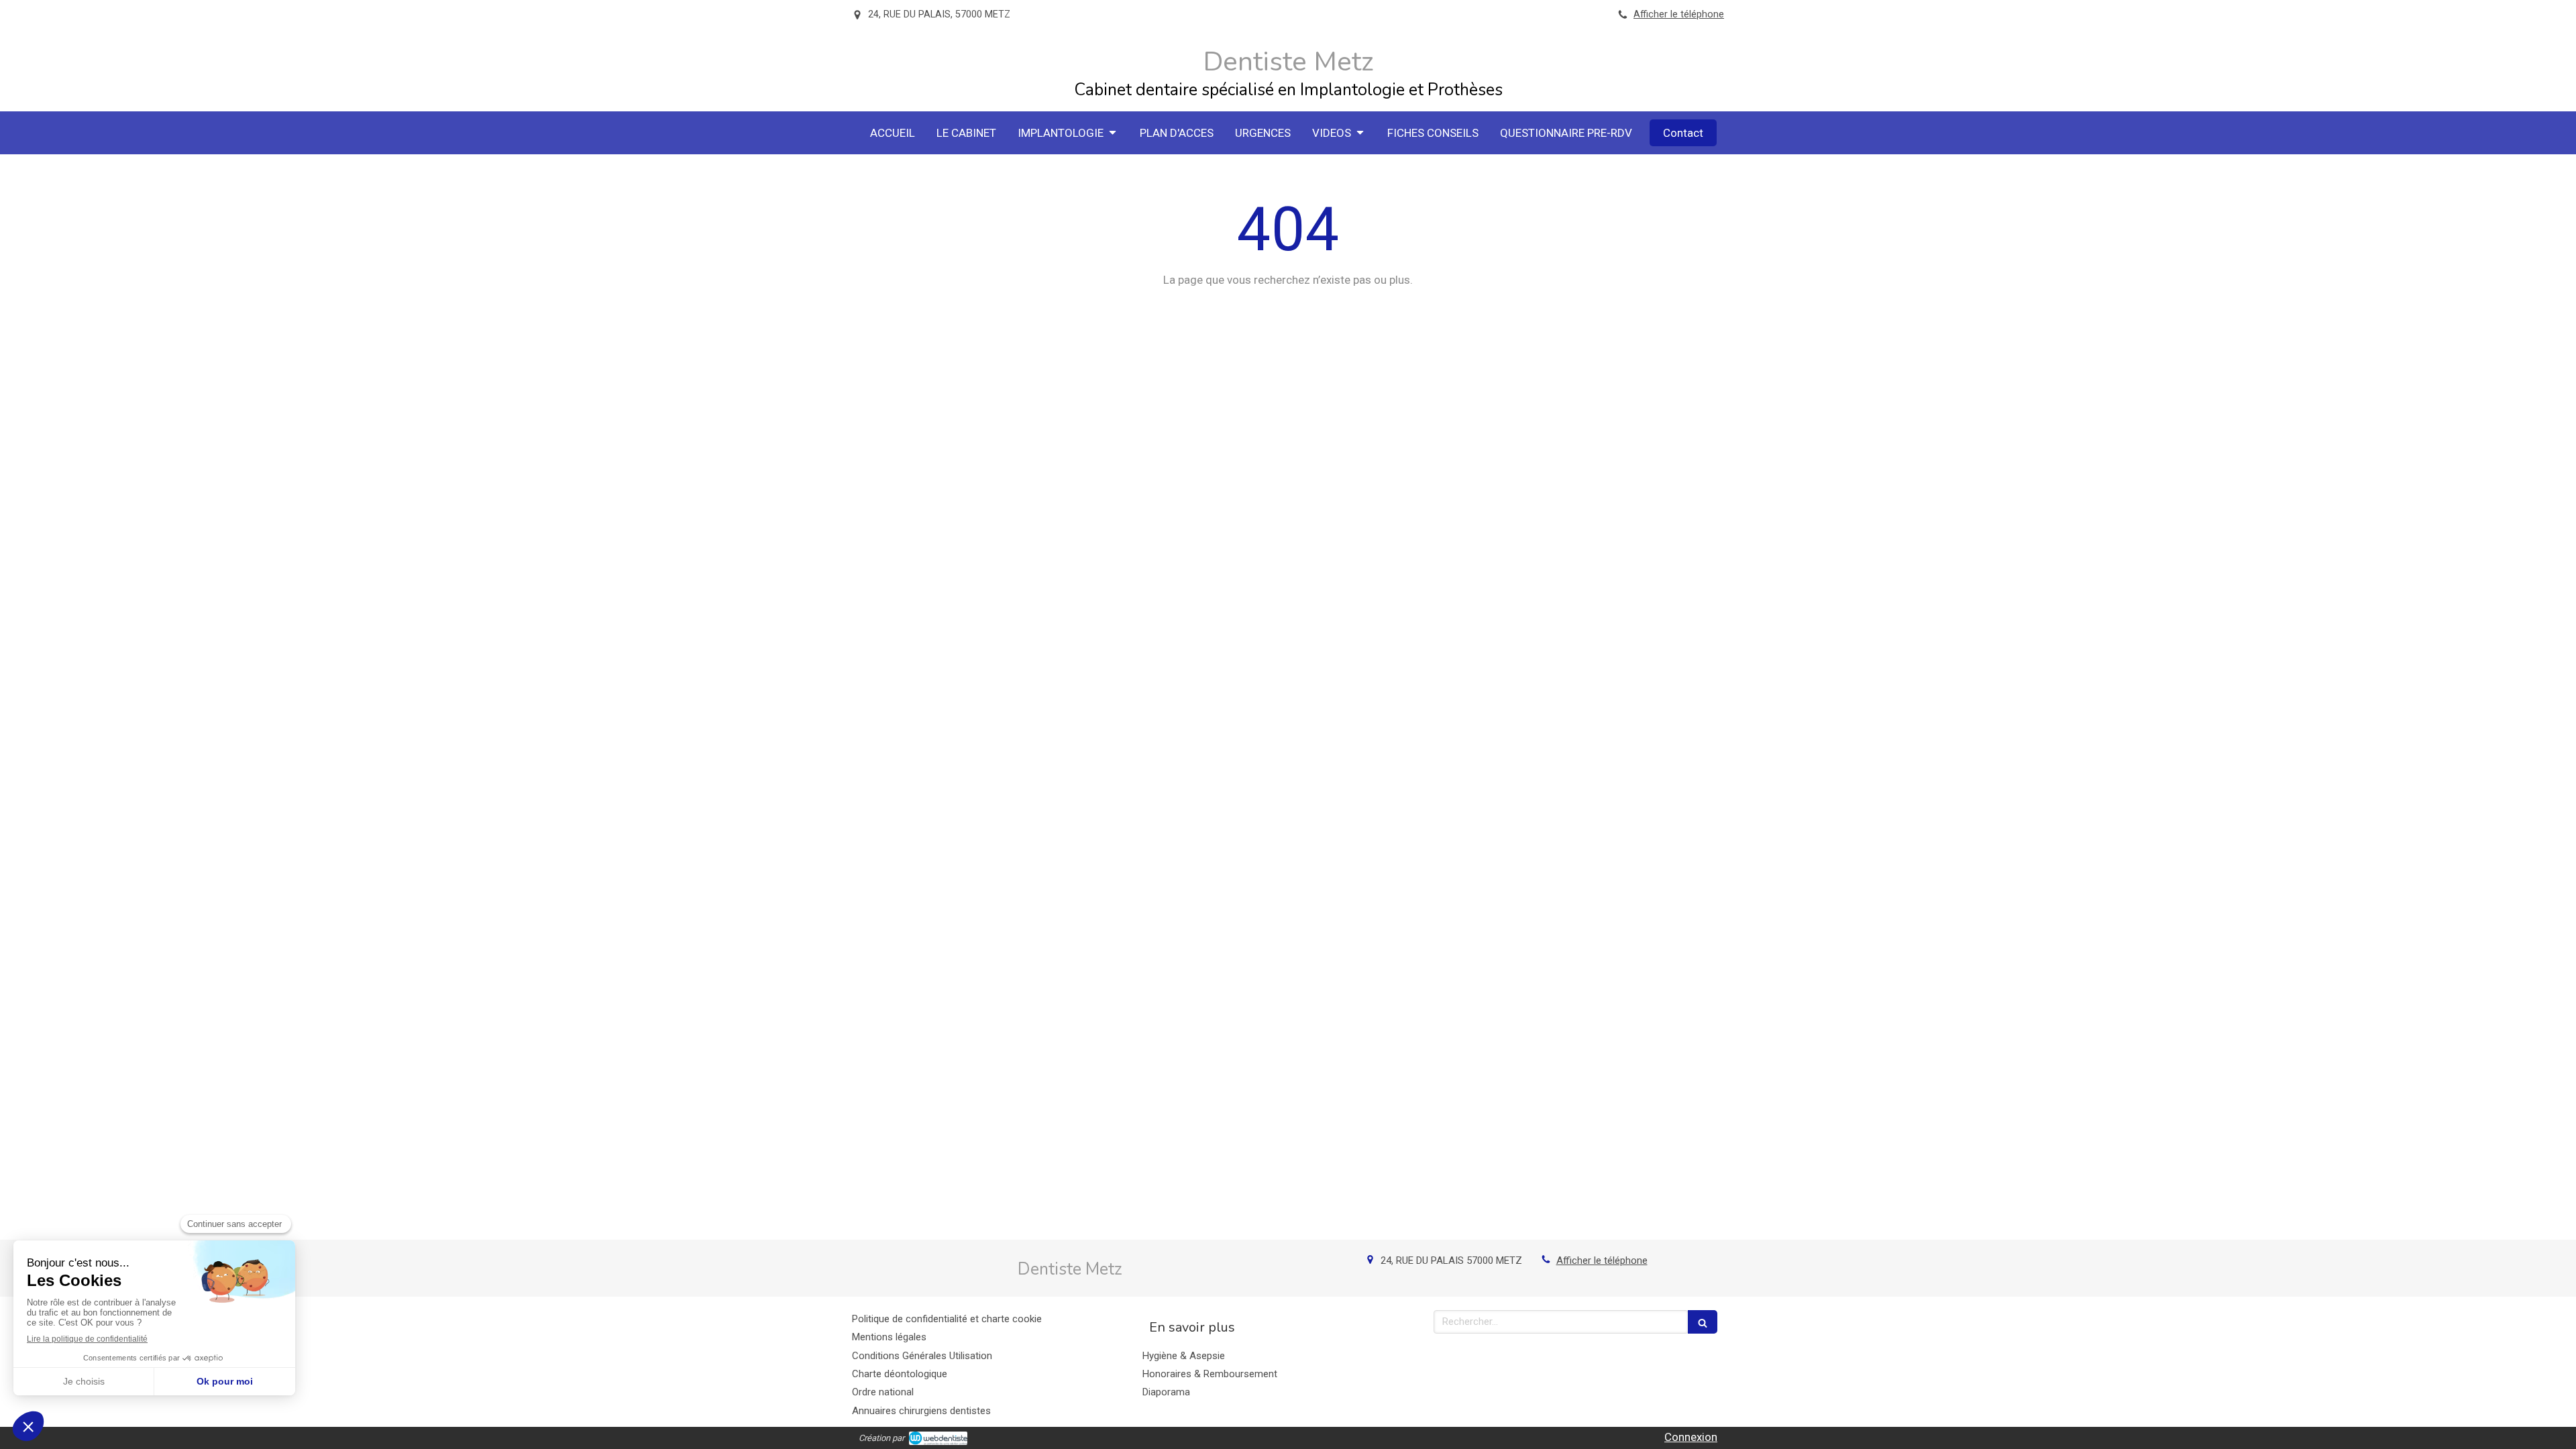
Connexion (1691, 1437)
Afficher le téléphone (1679, 14)
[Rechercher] (1703, 1322)
